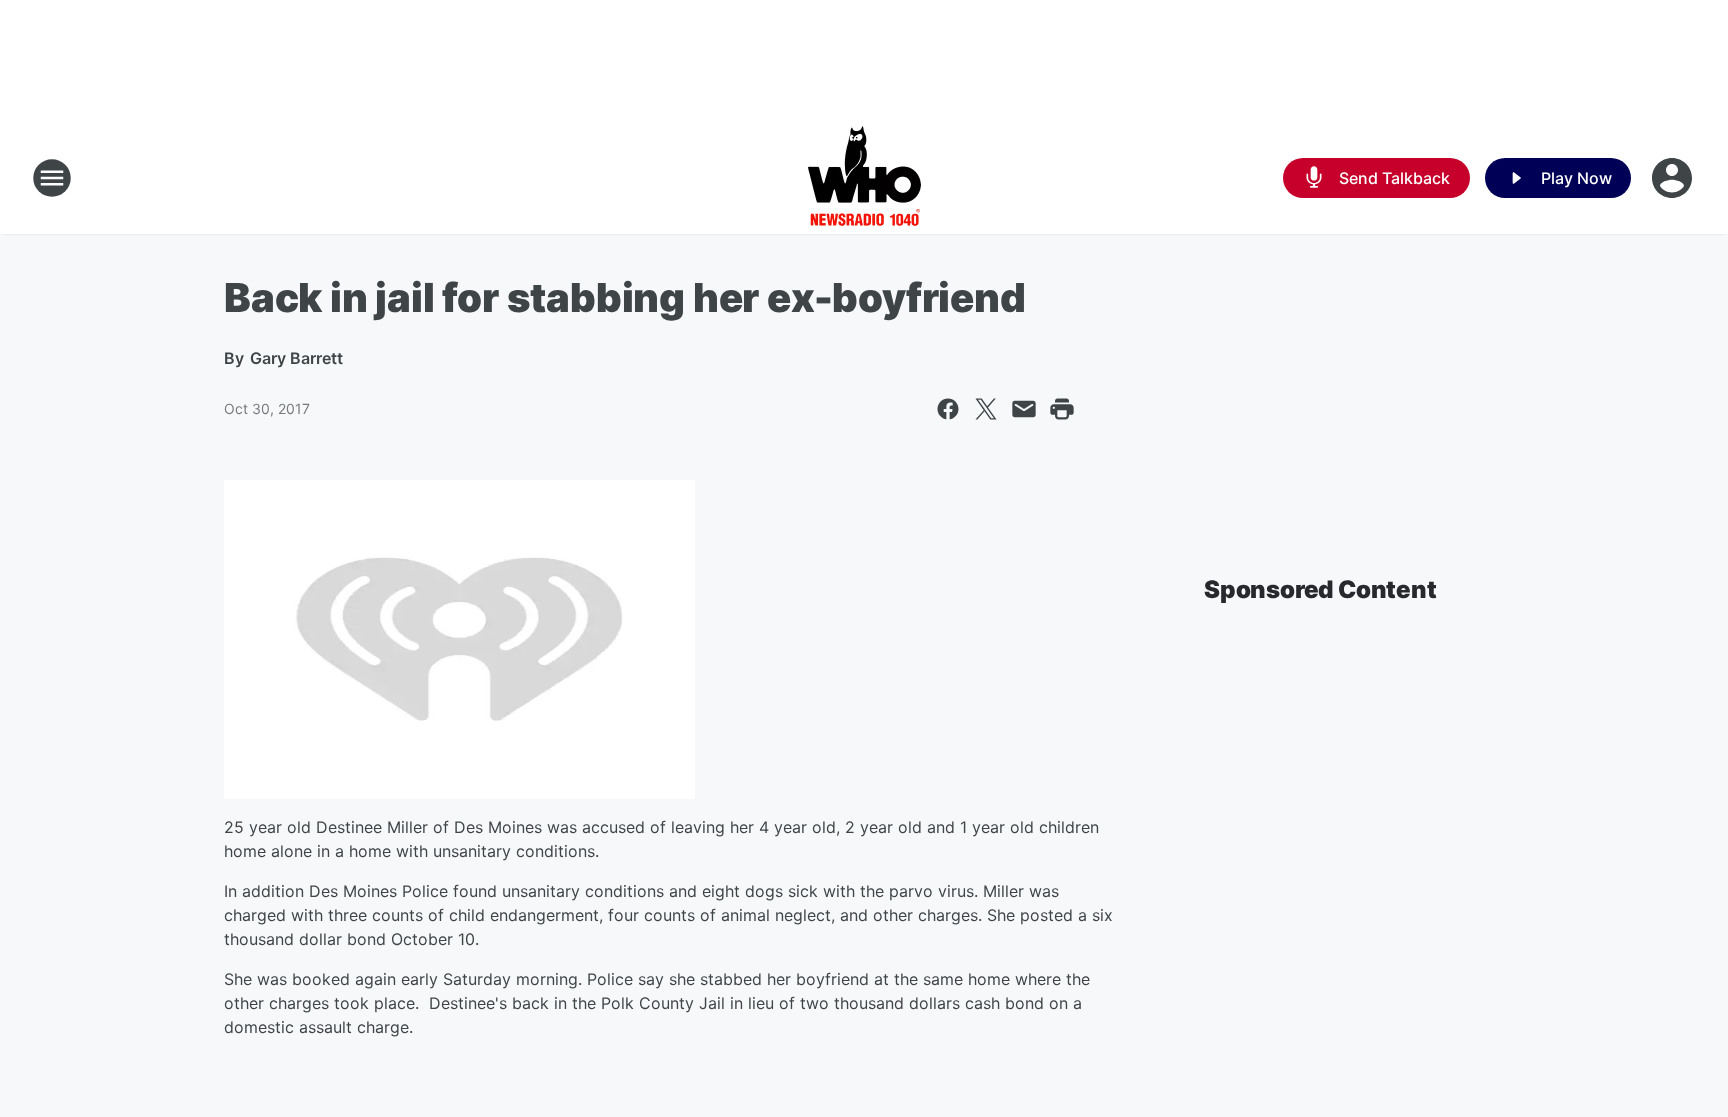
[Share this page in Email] (1024, 409)
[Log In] (1674, 178)
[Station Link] (864, 178)
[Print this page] (1062, 409)
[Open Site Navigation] (52, 178)
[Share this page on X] (986, 409)
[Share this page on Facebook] (948, 409)
